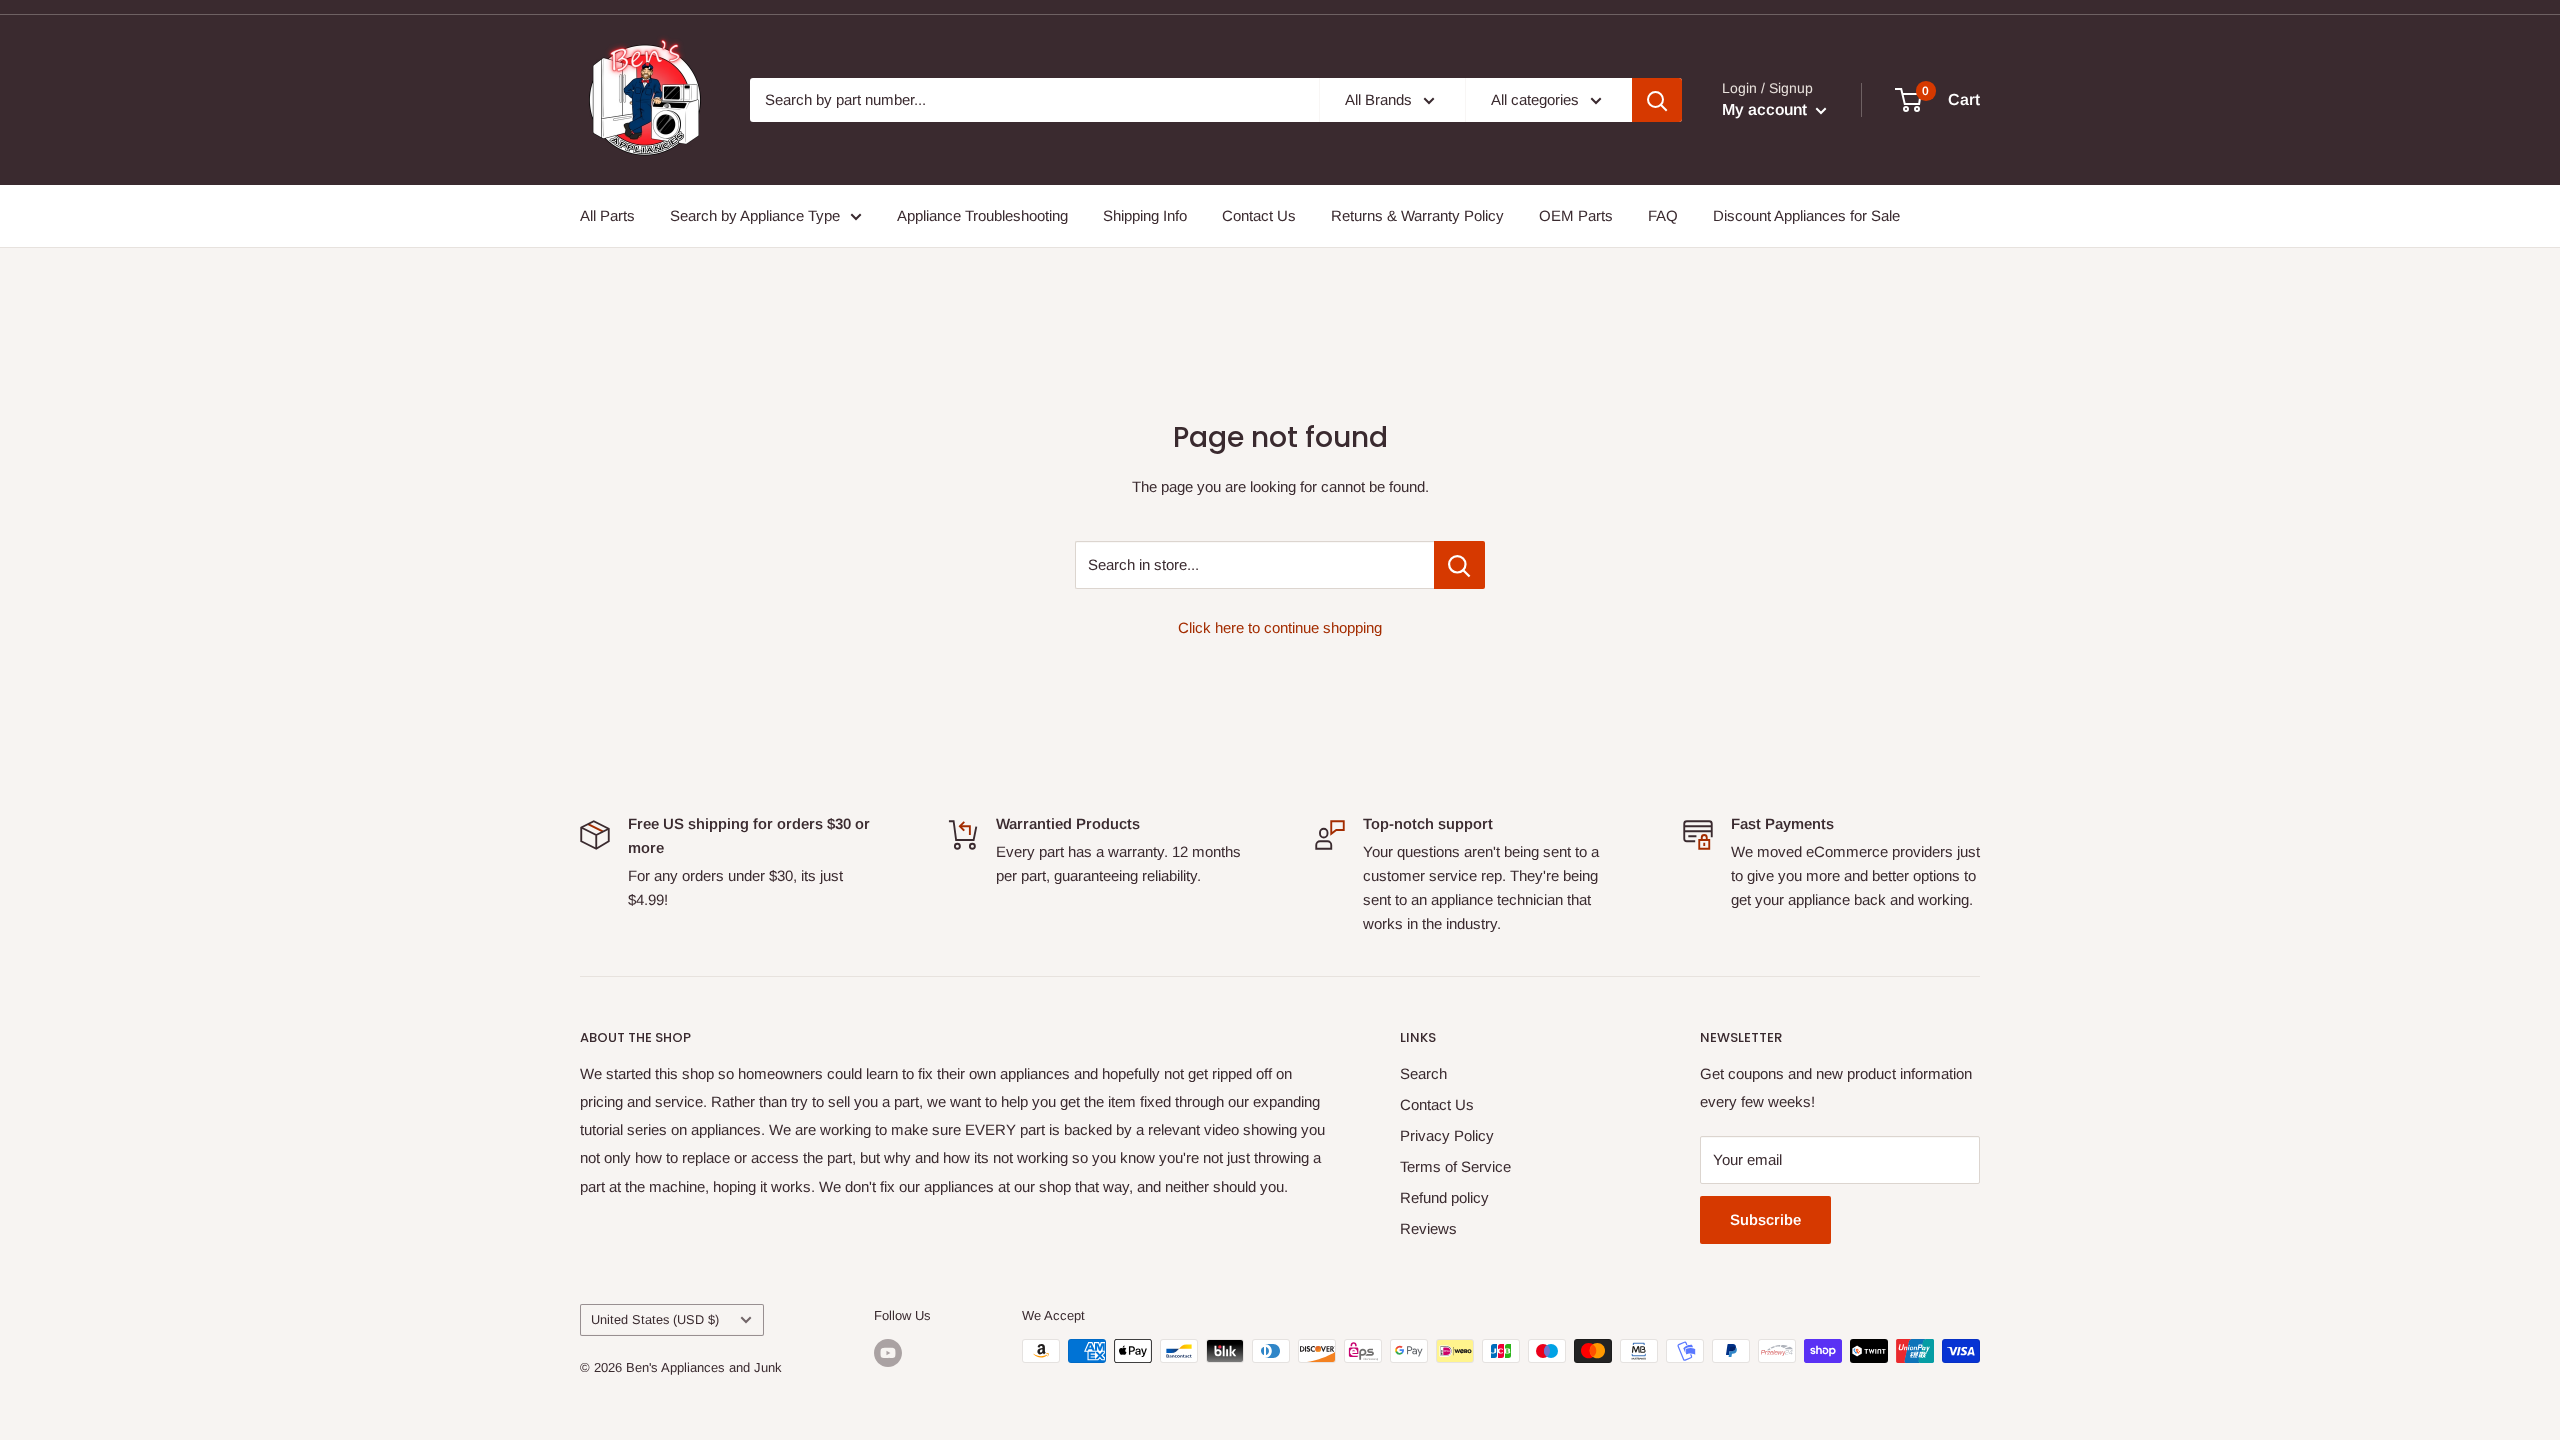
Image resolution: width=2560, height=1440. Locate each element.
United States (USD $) (655, 1319)
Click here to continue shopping (1280, 627)
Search (1423, 1073)
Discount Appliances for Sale (1806, 215)
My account (1766, 109)
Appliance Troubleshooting (982, 215)
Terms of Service (1455, 1166)
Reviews (1428, 1228)
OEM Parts (1576, 215)
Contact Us (1259, 215)
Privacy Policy (1447, 1135)
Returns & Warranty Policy (1417, 215)
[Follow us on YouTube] (888, 1353)
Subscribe (1765, 1219)
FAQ (1663, 215)
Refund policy (1444, 1197)
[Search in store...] (1459, 565)
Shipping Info (1145, 215)
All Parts (607, 215)
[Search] (1657, 100)
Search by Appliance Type (755, 215)
